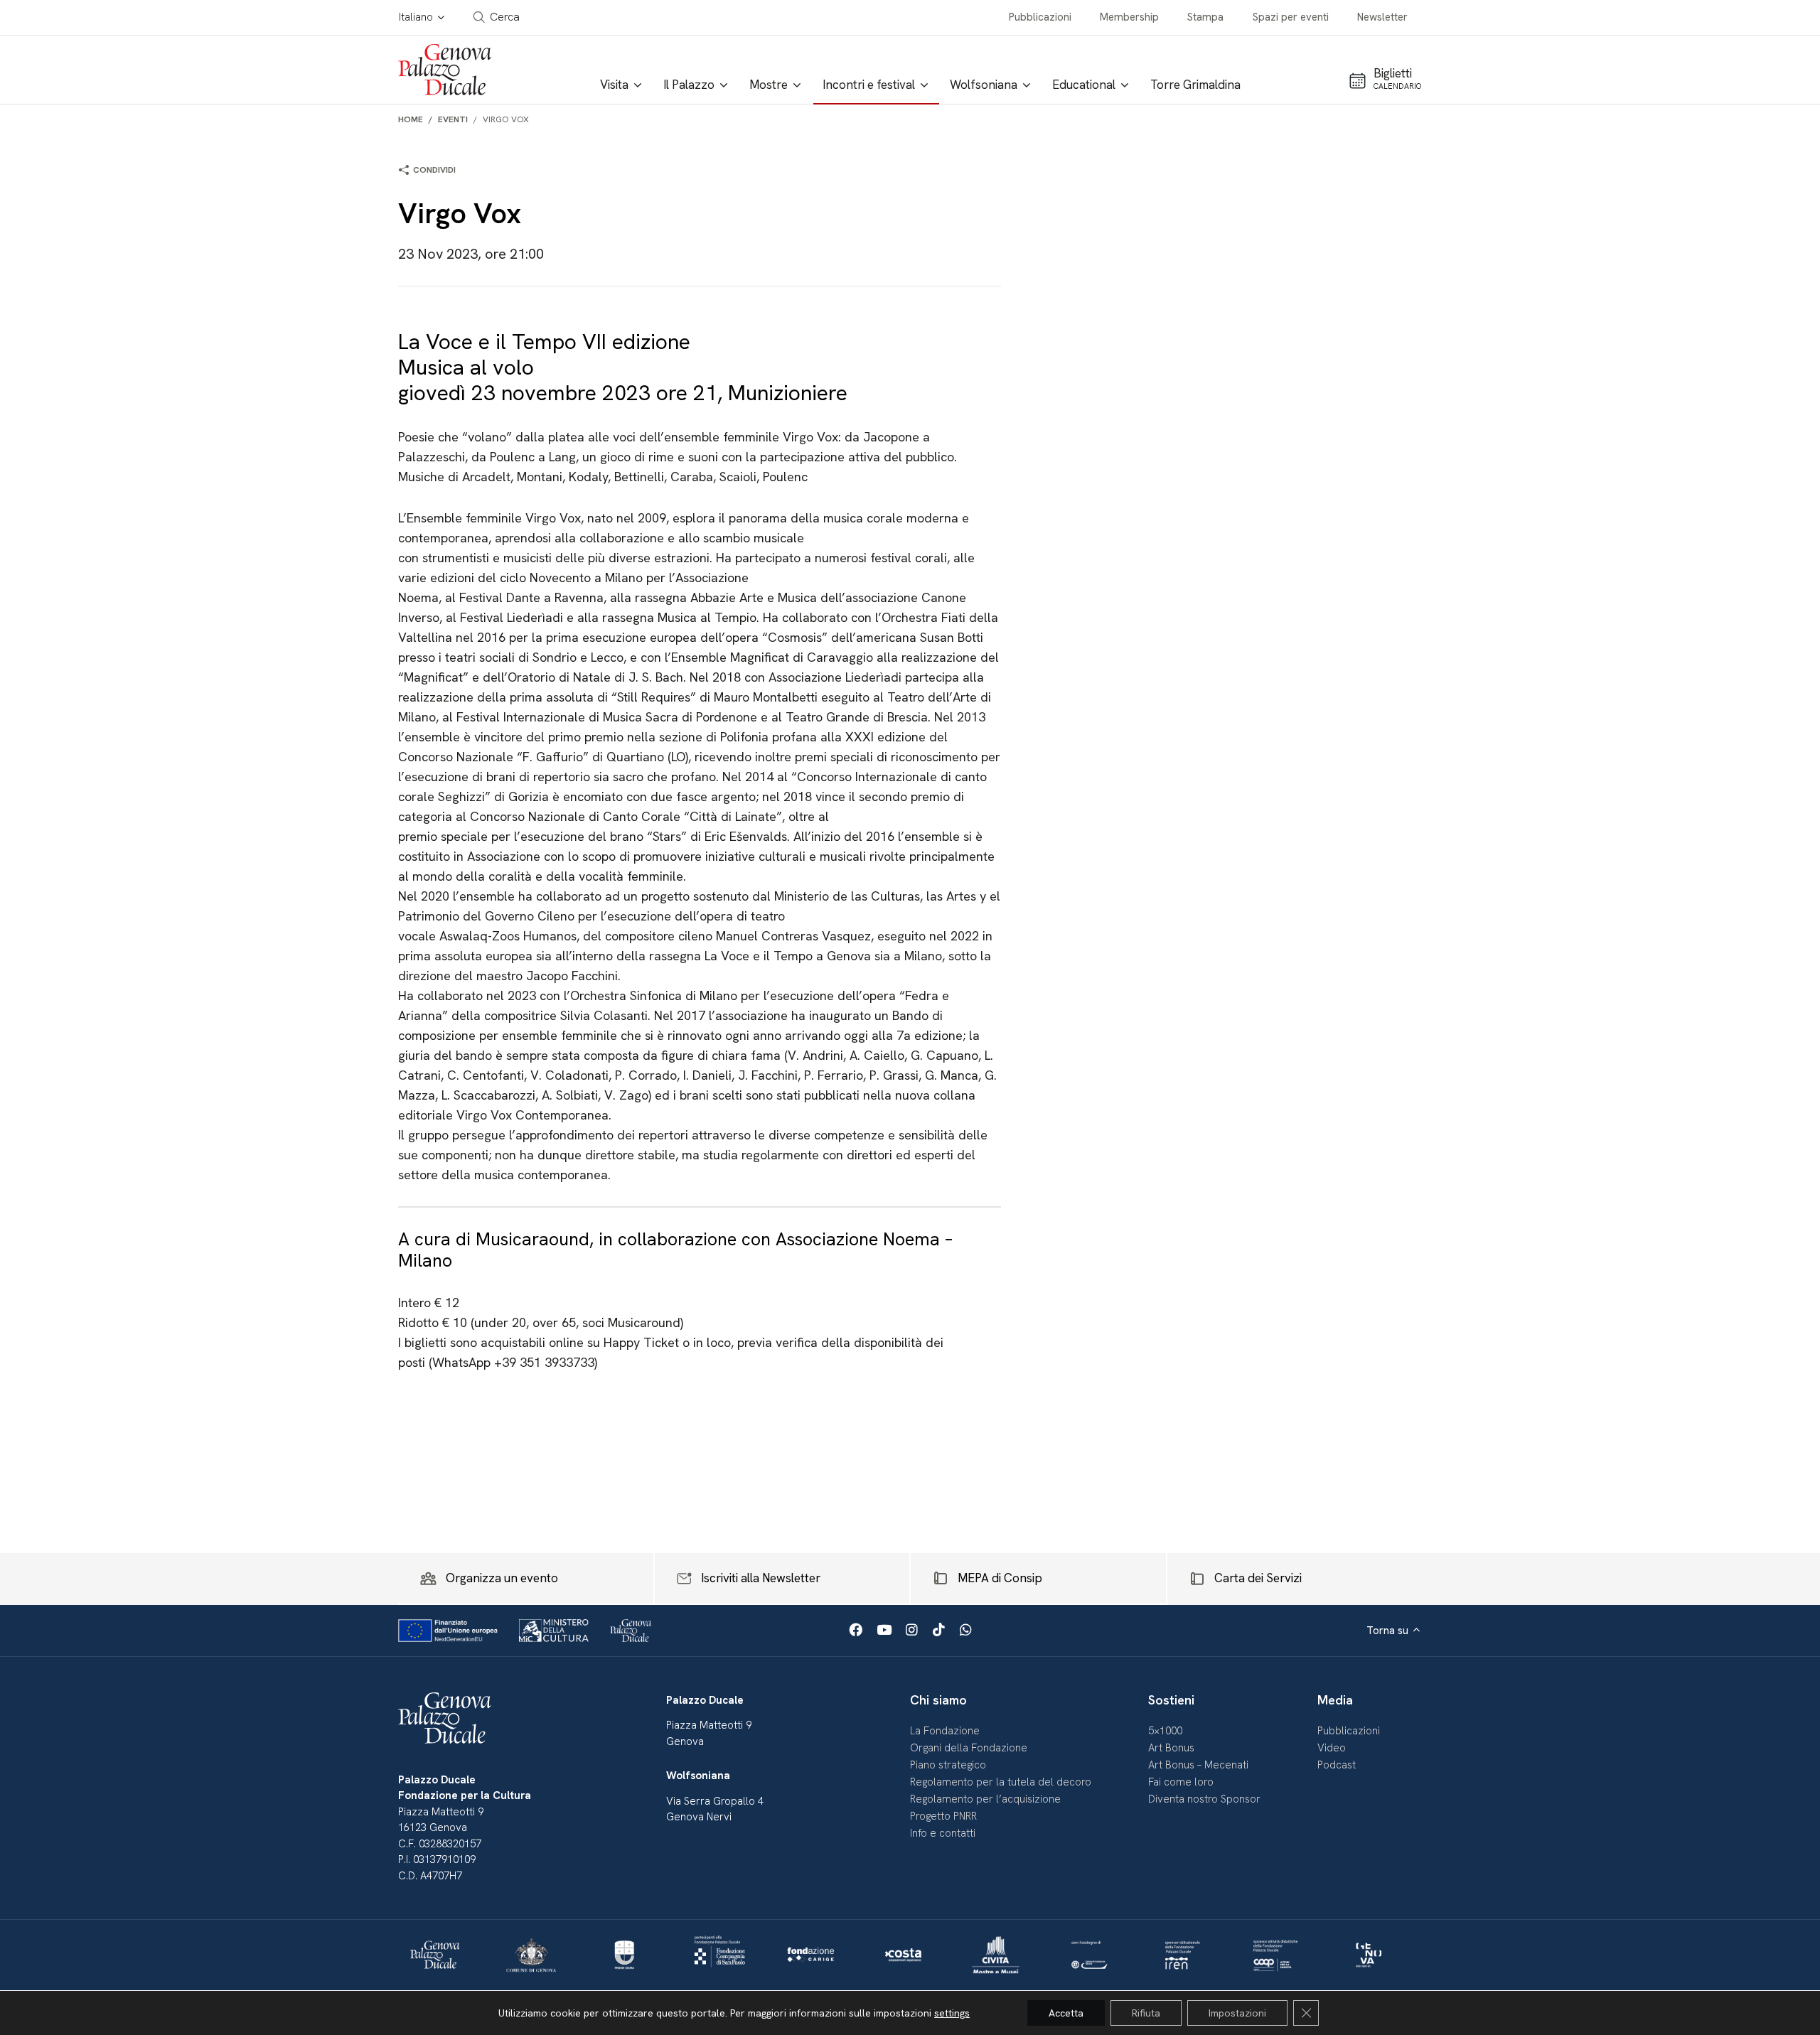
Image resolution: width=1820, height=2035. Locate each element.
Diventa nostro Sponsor (1204, 1799)
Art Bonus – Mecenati (1198, 1765)
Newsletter (1382, 17)
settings (952, 2013)
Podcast (1337, 1765)
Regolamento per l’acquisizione (985, 1799)
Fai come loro (1181, 1782)
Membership (1129, 17)
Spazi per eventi (1291, 17)
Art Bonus (1171, 1748)
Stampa (1205, 17)
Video (1332, 1748)
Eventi (453, 119)
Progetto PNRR (943, 1816)
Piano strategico (948, 1765)
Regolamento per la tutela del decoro (1001, 1782)
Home (411, 119)
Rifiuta (1146, 2013)
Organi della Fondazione (969, 1748)
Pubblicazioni (1040, 17)
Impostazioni (1237, 2013)
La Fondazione (945, 1731)
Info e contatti (943, 1833)
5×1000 (1165, 1731)
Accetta (1066, 2013)
